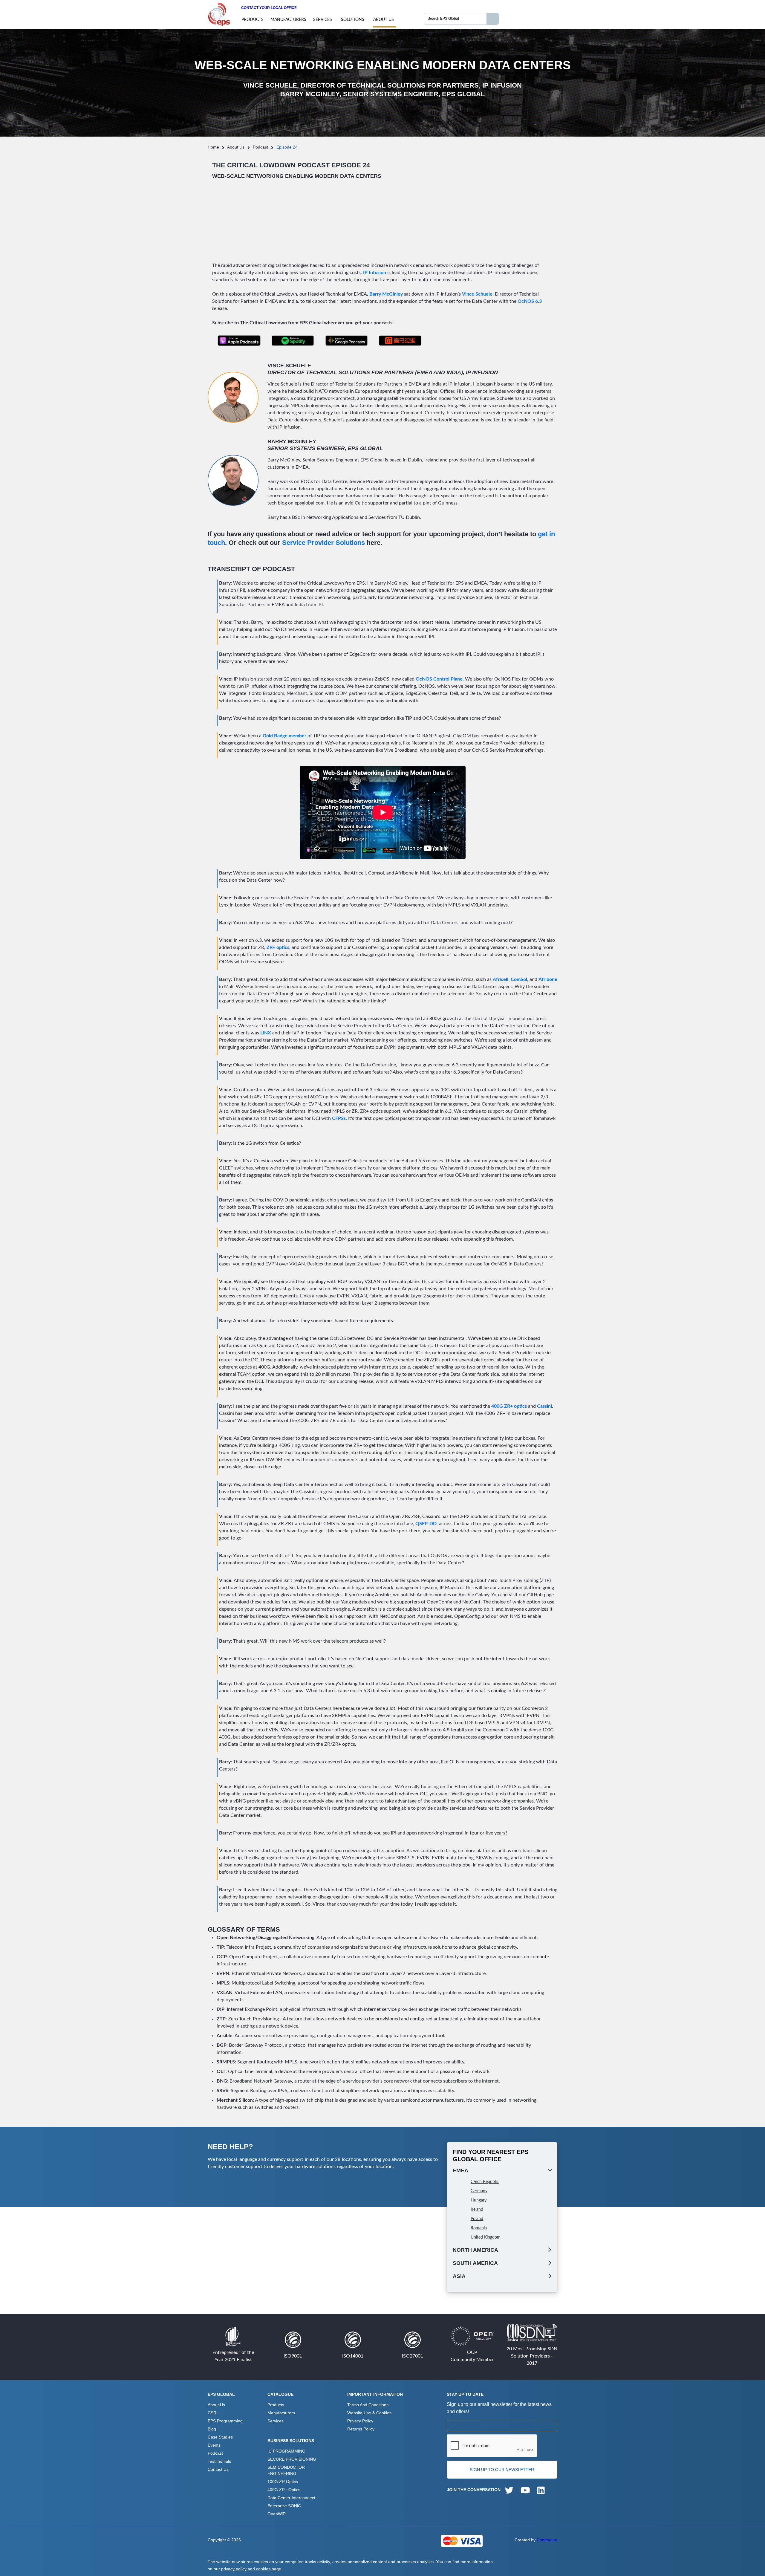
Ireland (477, 2210)
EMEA (460, 2170)
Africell (501, 979)
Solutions (353, 20)
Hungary (479, 2200)
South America (475, 2263)
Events (214, 2445)
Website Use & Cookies (369, 2413)
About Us (384, 20)
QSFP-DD (426, 1524)
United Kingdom (486, 2237)
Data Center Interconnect (291, 2498)
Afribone (548, 979)
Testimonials (219, 2461)
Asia (459, 2276)
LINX (266, 1033)
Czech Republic (485, 2182)
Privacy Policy (360, 2421)
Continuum (547, 2540)
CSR (212, 2413)
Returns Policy (361, 2429)
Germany (479, 2191)
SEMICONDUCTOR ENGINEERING (286, 2470)
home (213, 147)
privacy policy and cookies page (251, 2569)
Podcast (260, 147)
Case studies (220, 2437)
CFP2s (339, 1118)
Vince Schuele (477, 294)
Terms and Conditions (368, 2405)
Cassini (544, 1406)
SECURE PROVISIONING (292, 2459)
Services (323, 20)
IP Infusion (375, 273)
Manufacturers (288, 20)
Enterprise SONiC (284, 2506)
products (253, 20)
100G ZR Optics (283, 2482)
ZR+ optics (278, 947)
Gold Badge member (284, 736)
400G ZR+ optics (509, 1406)
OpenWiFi (277, 2514)
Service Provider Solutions (323, 543)
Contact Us (218, 2469)
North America (475, 2250)
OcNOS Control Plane (439, 679)
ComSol (519, 979)
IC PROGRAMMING (286, 2451)
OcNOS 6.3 (530, 301)
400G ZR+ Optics (284, 2490)
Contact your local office (269, 8)
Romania (479, 2228)
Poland (477, 2219)
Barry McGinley (386, 294)
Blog (212, 2429)
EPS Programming (225, 2421)
